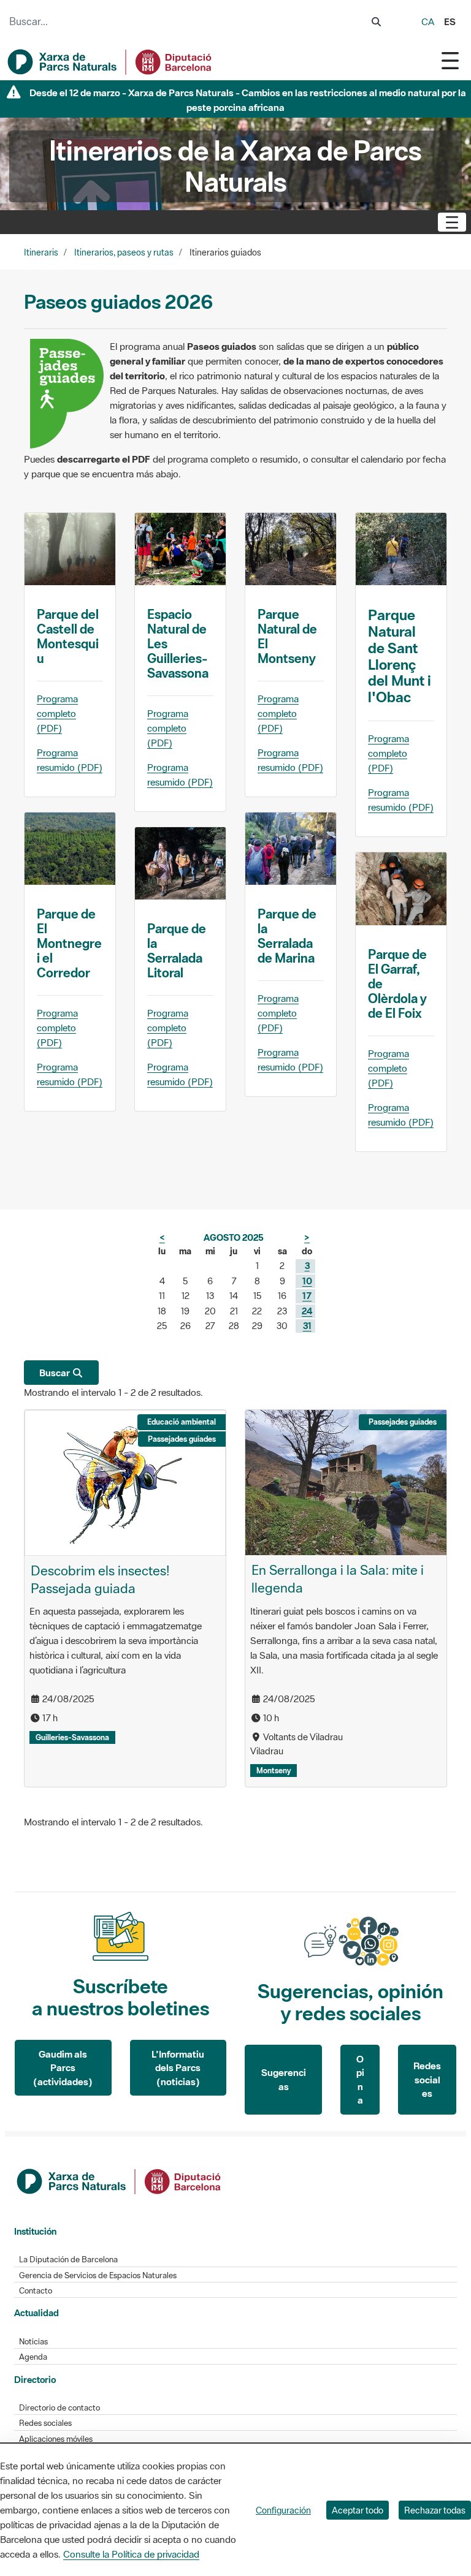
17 (307, 1296)
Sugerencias (284, 2079)
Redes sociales (427, 2079)
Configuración (283, 2510)
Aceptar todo (358, 2510)
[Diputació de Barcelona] (120, 2180)
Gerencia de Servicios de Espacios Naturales (98, 2275)
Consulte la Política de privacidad (131, 2554)
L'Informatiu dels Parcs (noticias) (178, 2068)
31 (307, 1326)
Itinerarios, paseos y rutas (124, 252)
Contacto (36, 2291)
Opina (360, 2080)
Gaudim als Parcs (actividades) (63, 2068)
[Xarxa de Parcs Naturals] (110, 62)
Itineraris (41, 252)
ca (428, 21)
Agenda (33, 2357)
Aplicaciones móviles (56, 2439)
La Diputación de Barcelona (68, 2260)
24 (307, 1311)
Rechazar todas (435, 2510)
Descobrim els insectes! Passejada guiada (100, 1579)
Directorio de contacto (59, 2408)
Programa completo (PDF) (57, 713)
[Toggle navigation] (450, 60)
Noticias (33, 2342)
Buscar (56, 1373)
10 (307, 1281)
